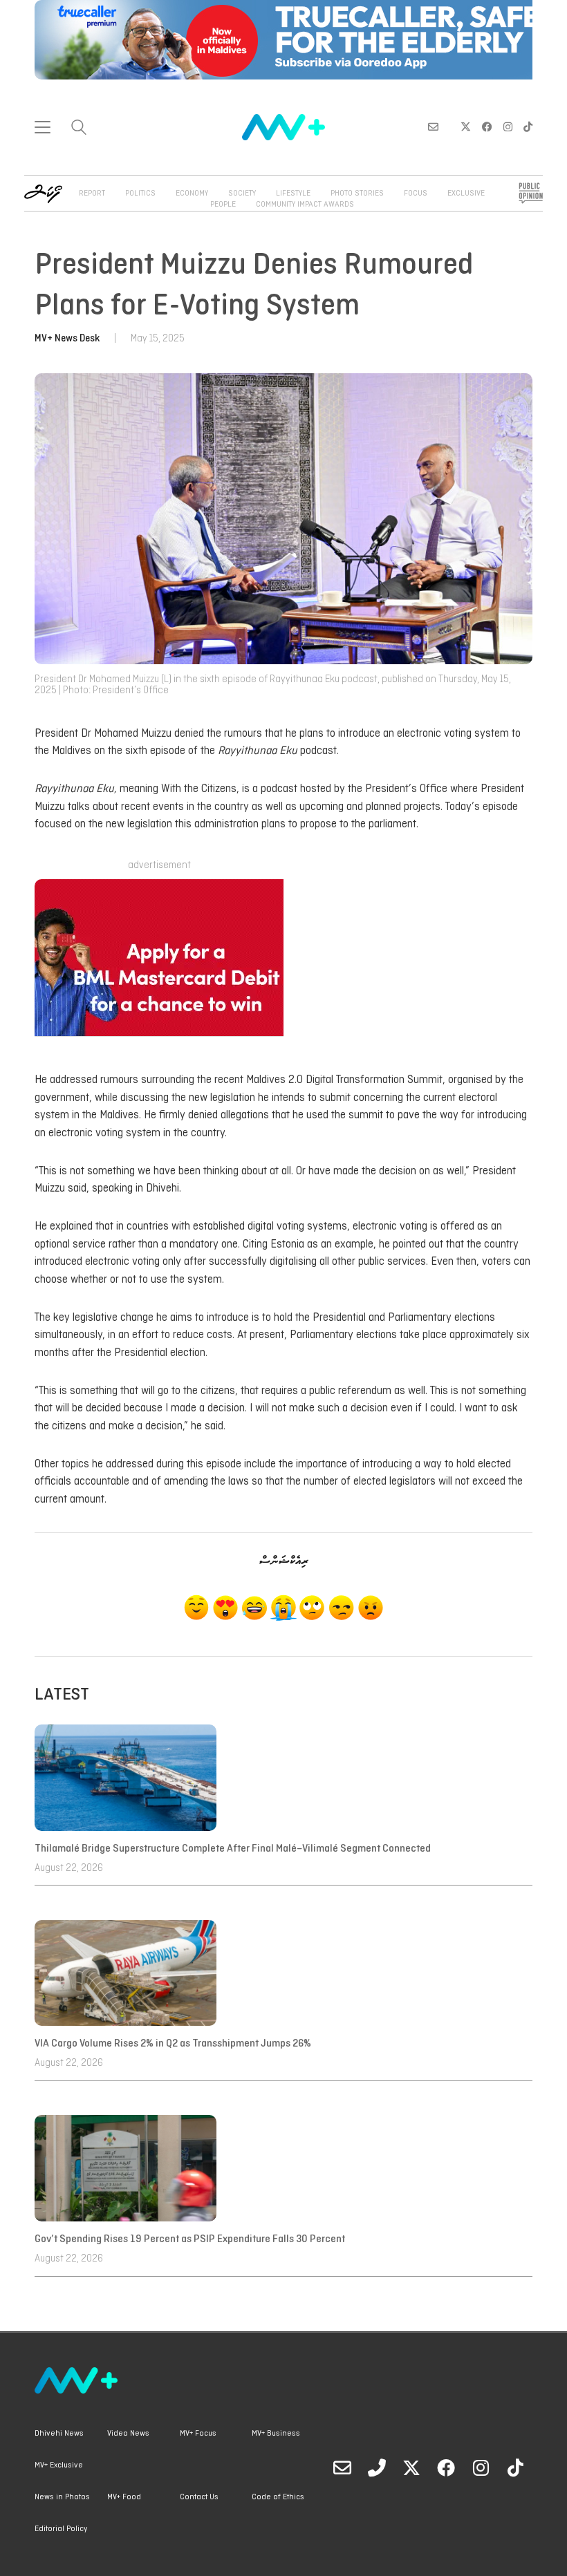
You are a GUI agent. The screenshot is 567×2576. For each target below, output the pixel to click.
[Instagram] (481, 2467)
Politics (140, 194)
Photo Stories (357, 194)
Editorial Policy (61, 2529)
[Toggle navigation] (43, 127)
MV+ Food (124, 2497)
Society (242, 194)
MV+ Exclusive (59, 2465)
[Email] (342, 2467)
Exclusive (466, 194)
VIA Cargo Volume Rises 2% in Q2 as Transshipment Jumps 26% (173, 2044)
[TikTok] (515, 2467)
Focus (416, 194)
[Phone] (377, 2467)
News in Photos (62, 2497)
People (223, 205)
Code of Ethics (278, 2497)
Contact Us (199, 2497)
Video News (128, 2434)
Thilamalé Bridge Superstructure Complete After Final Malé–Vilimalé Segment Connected (234, 1849)
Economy (192, 194)
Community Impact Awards (305, 205)
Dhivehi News (59, 2434)
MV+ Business (276, 2434)
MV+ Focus (198, 2434)
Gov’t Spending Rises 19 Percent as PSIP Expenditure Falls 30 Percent (190, 2239)
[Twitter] (411, 2467)
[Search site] (79, 129)
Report (92, 194)
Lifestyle (293, 194)
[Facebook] (446, 2467)
